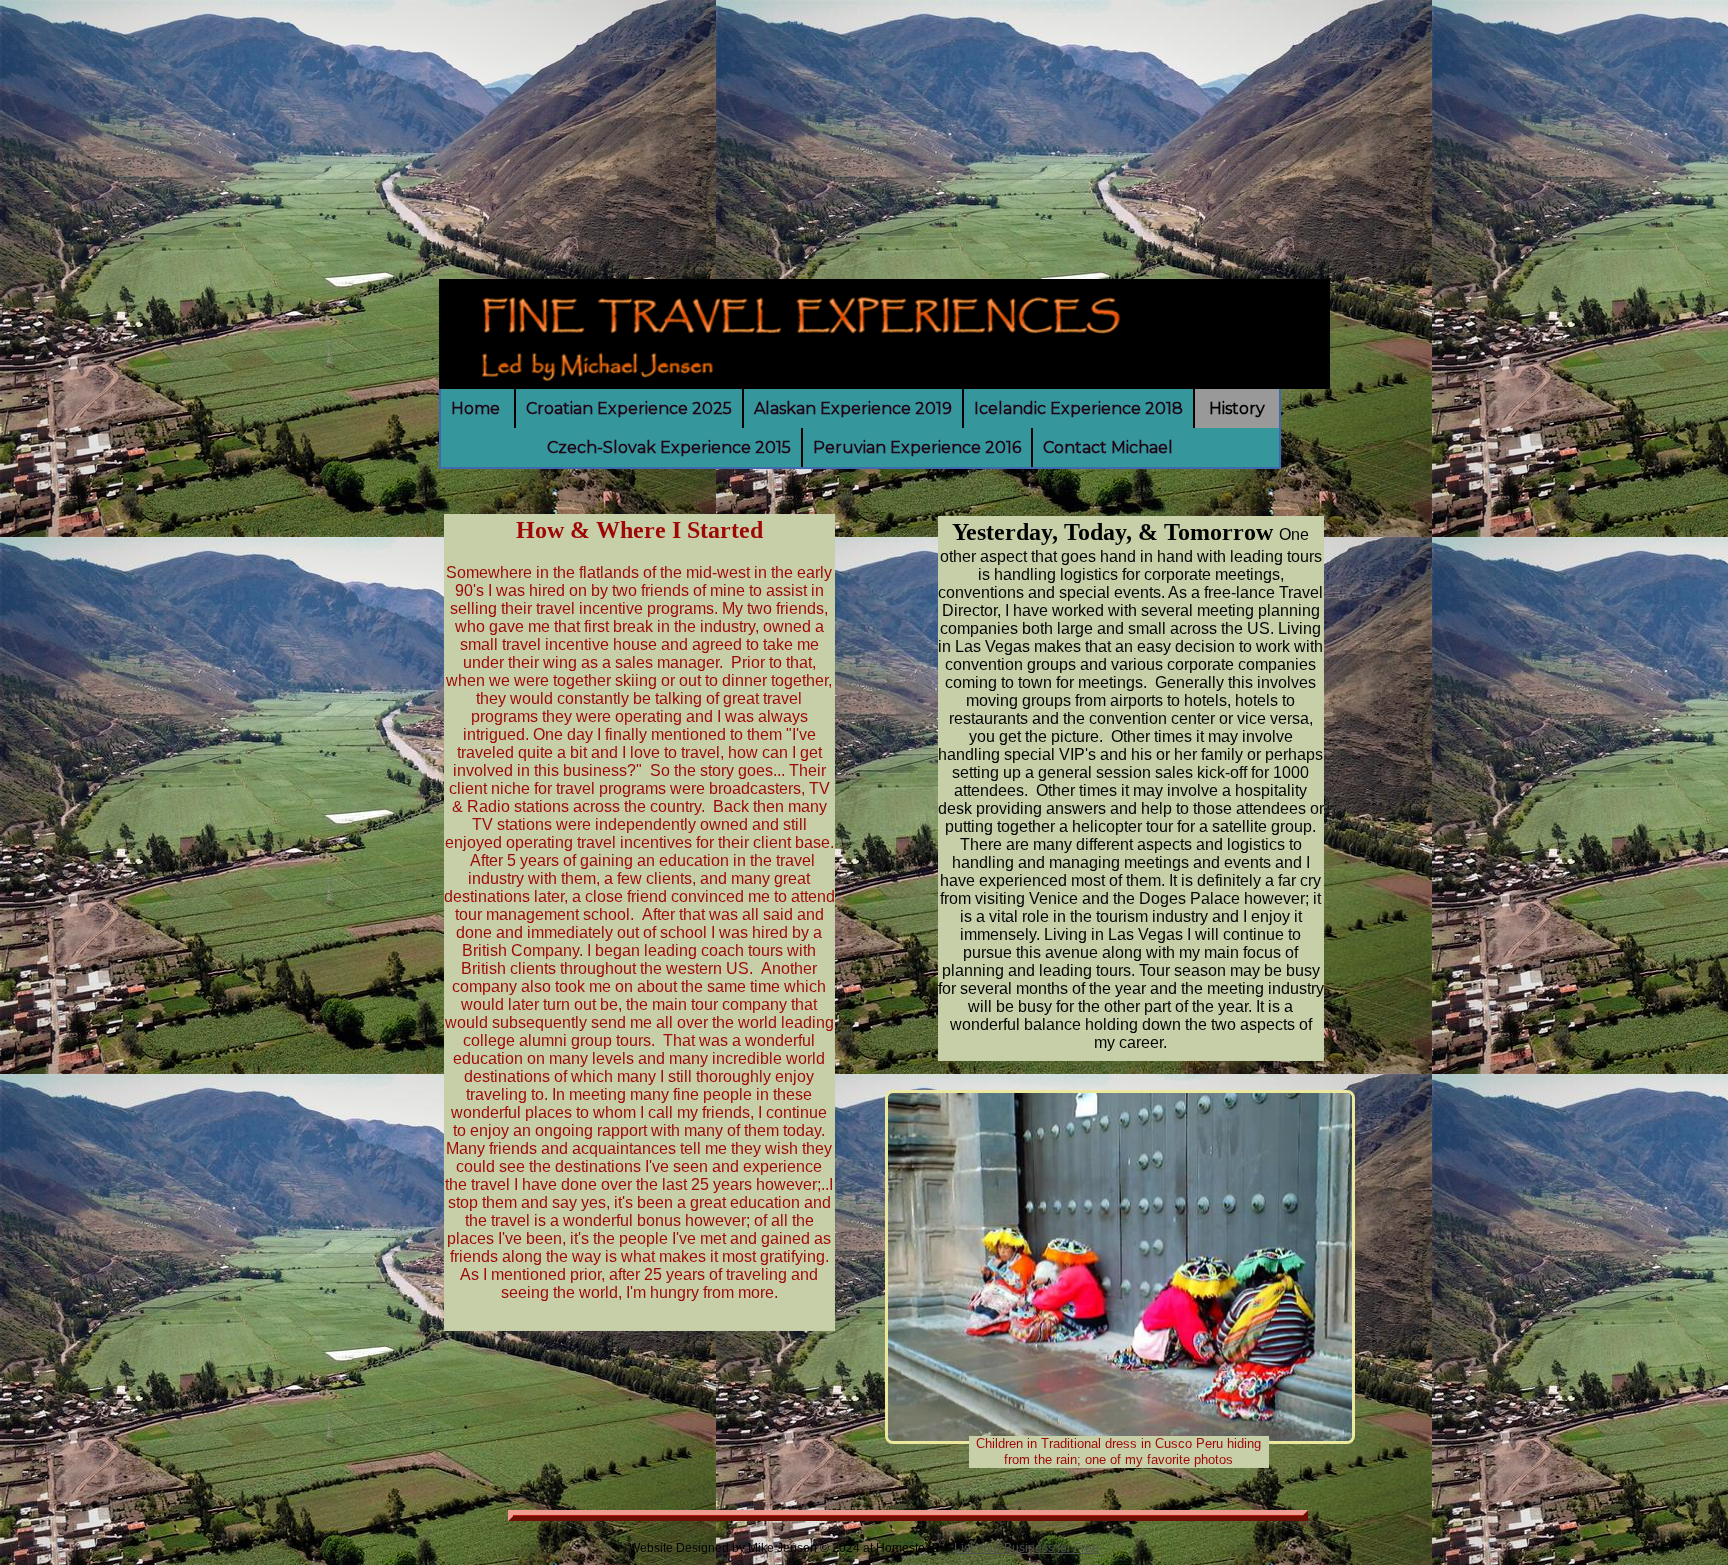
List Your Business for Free (1026, 1548)
